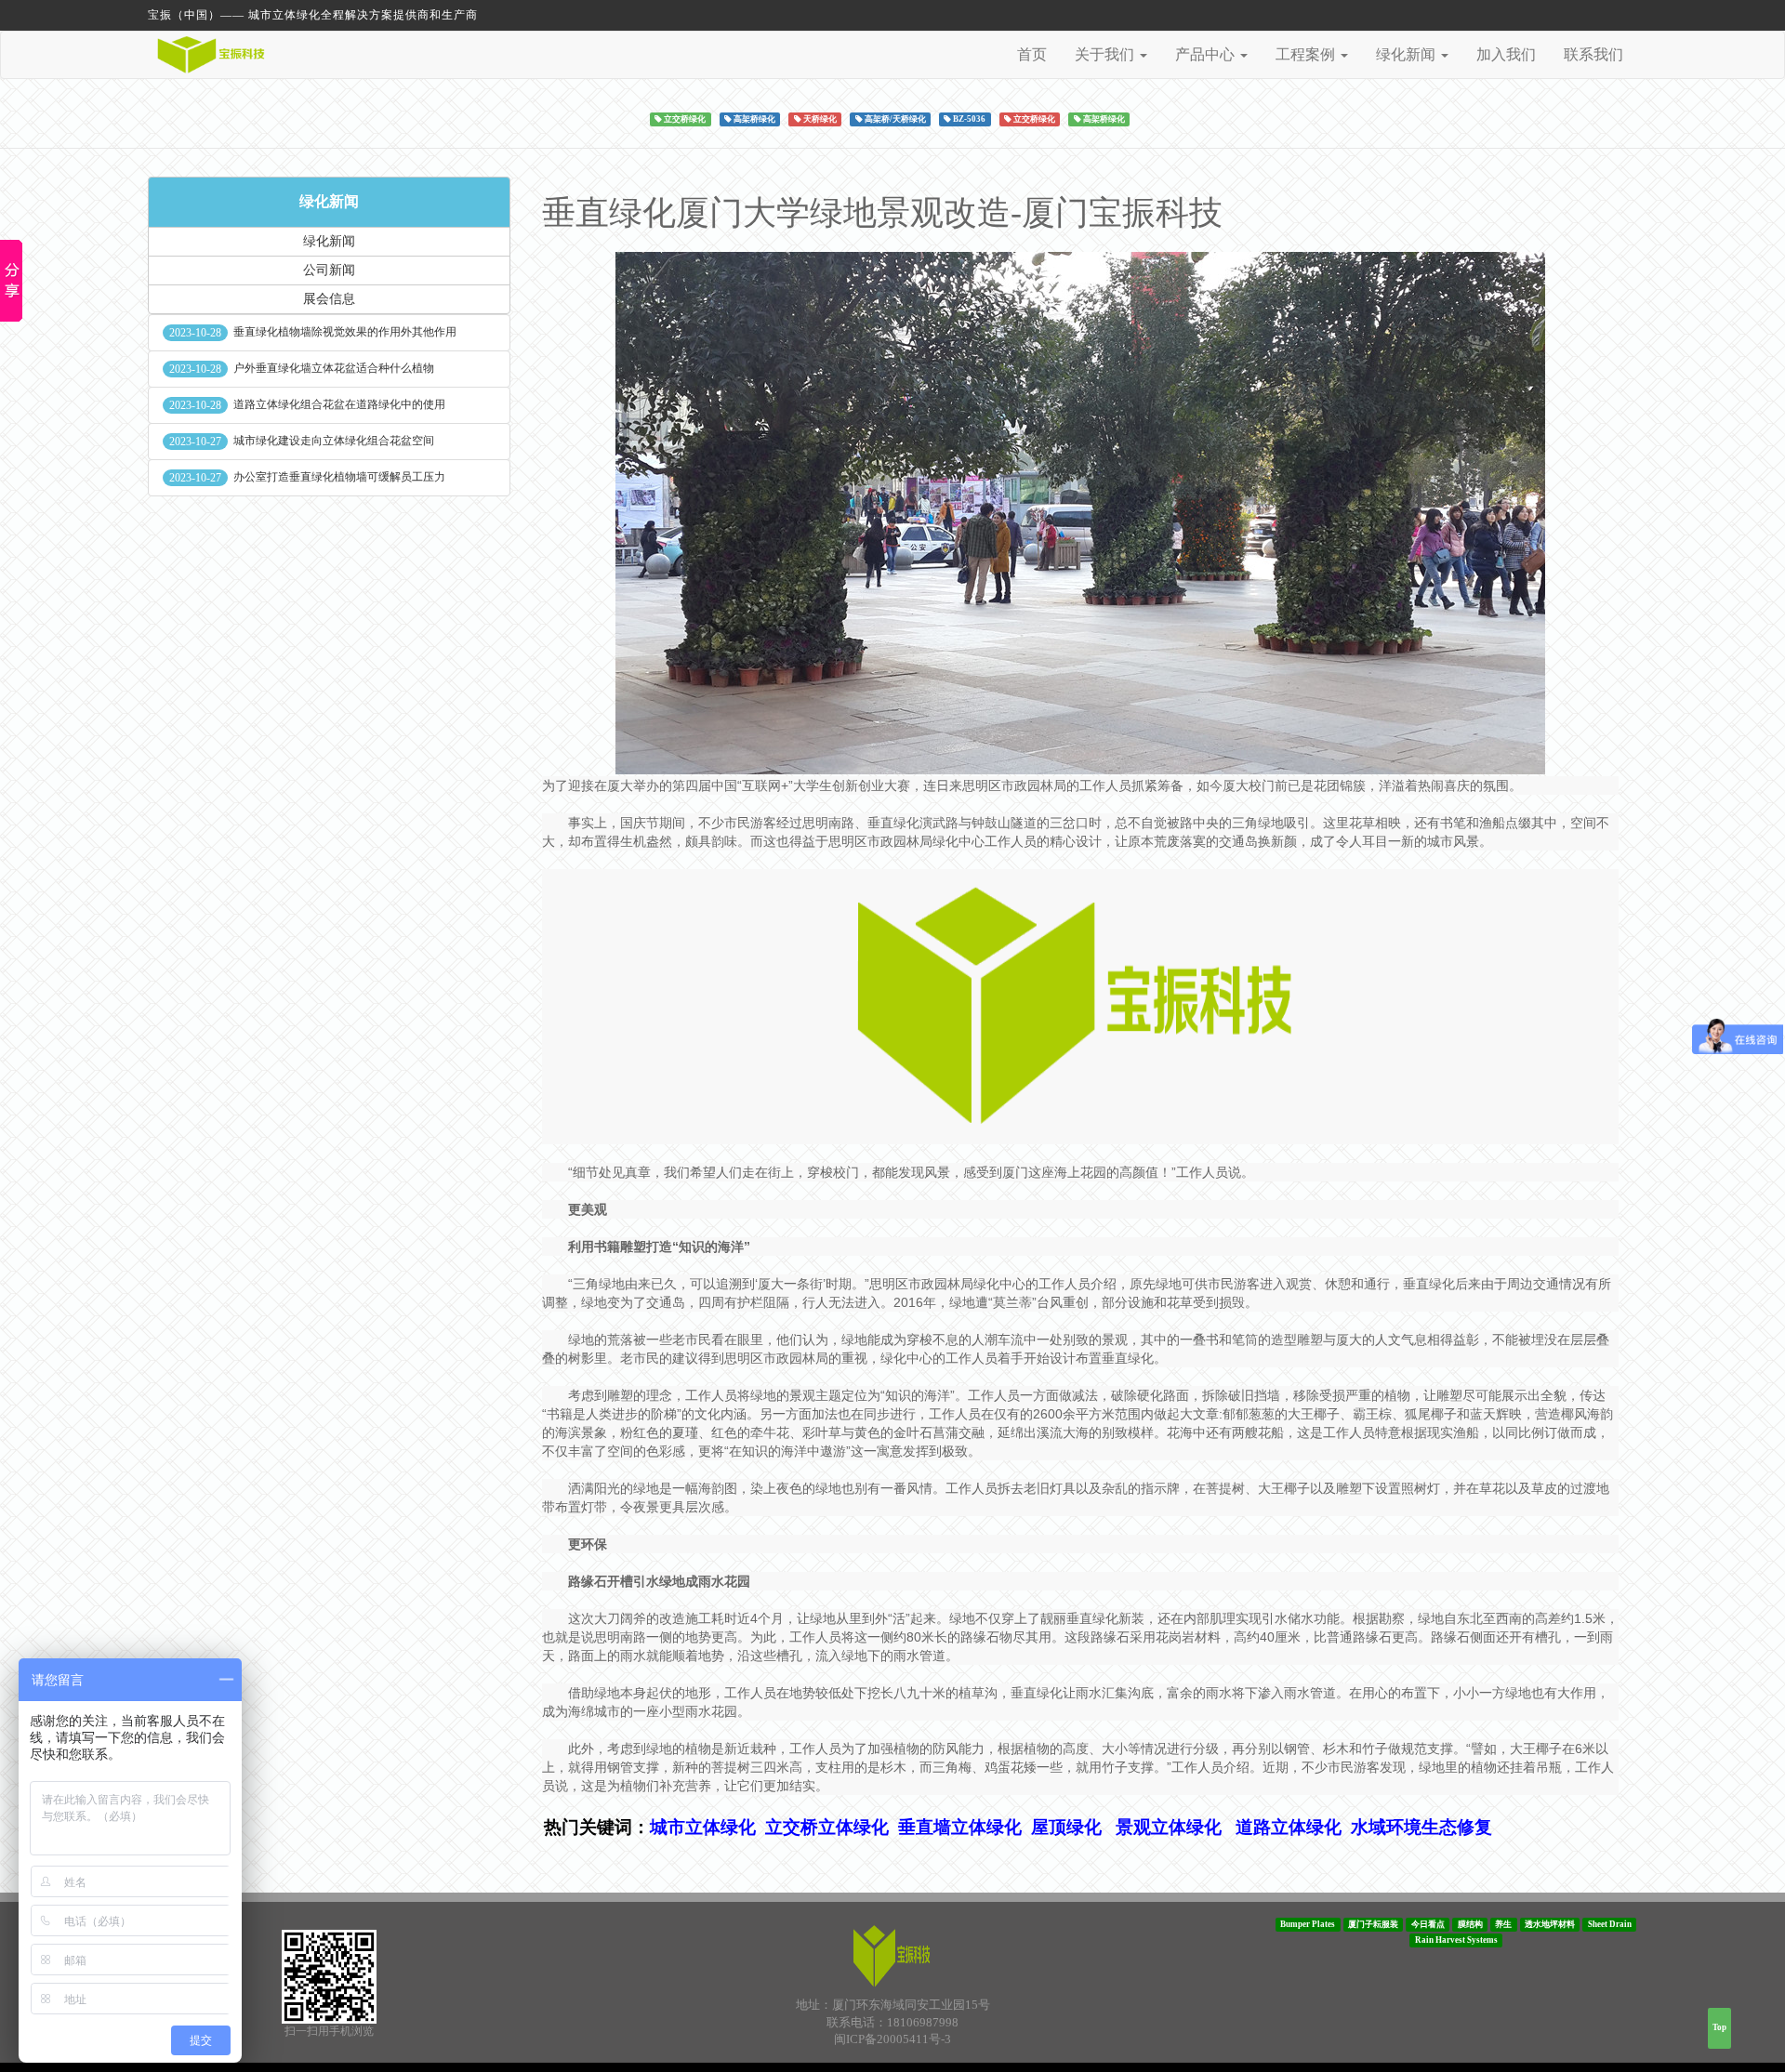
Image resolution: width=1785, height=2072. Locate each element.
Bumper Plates (1308, 1924)
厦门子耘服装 (1373, 1924)
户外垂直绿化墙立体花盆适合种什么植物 (334, 368)
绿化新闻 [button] (1408, 54)
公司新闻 (329, 270)
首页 (1032, 54)
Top (1719, 2027)
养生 (1503, 1924)
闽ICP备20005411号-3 (892, 2039)
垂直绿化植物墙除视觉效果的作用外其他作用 (345, 332)
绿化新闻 (329, 201)
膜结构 (1470, 1924)
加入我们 (1506, 54)
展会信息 (329, 299)
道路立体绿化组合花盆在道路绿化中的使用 (339, 404)
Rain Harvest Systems (1456, 1940)
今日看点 (1428, 1924)
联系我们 (1593, 54)
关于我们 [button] (1106, 54)
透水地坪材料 (1550, 1924)
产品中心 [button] (1207, 54)
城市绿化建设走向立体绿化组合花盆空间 (334, 441)
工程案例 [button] (1307, 54)
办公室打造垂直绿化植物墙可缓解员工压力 (339, 477)
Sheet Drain (1610, 1924)
